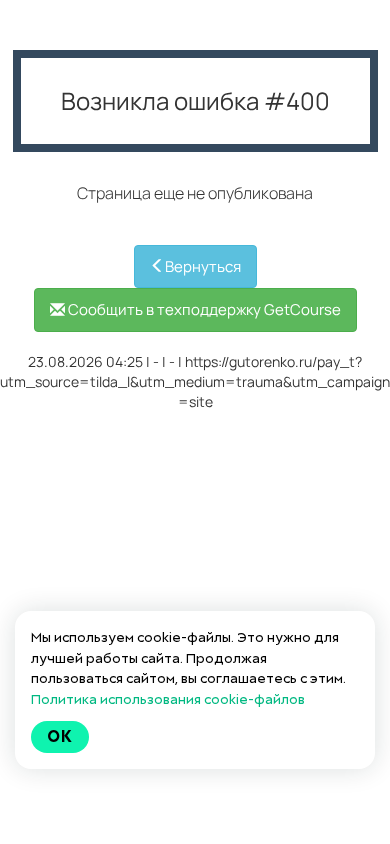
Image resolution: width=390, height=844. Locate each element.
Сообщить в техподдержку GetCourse (203, 309)
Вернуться (203, 266)
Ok (60, 736)
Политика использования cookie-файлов (168, 699)
